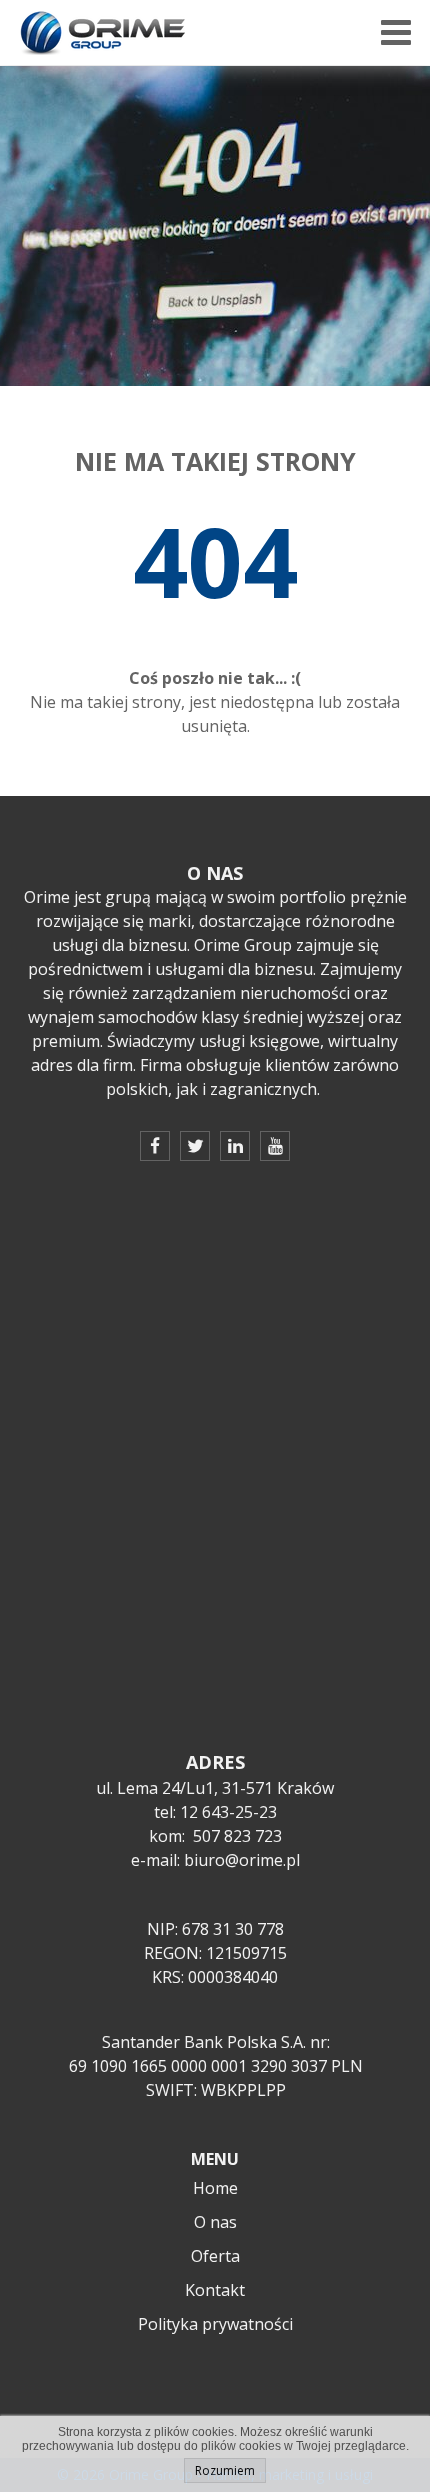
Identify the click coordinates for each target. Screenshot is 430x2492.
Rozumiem (225, 2470)
